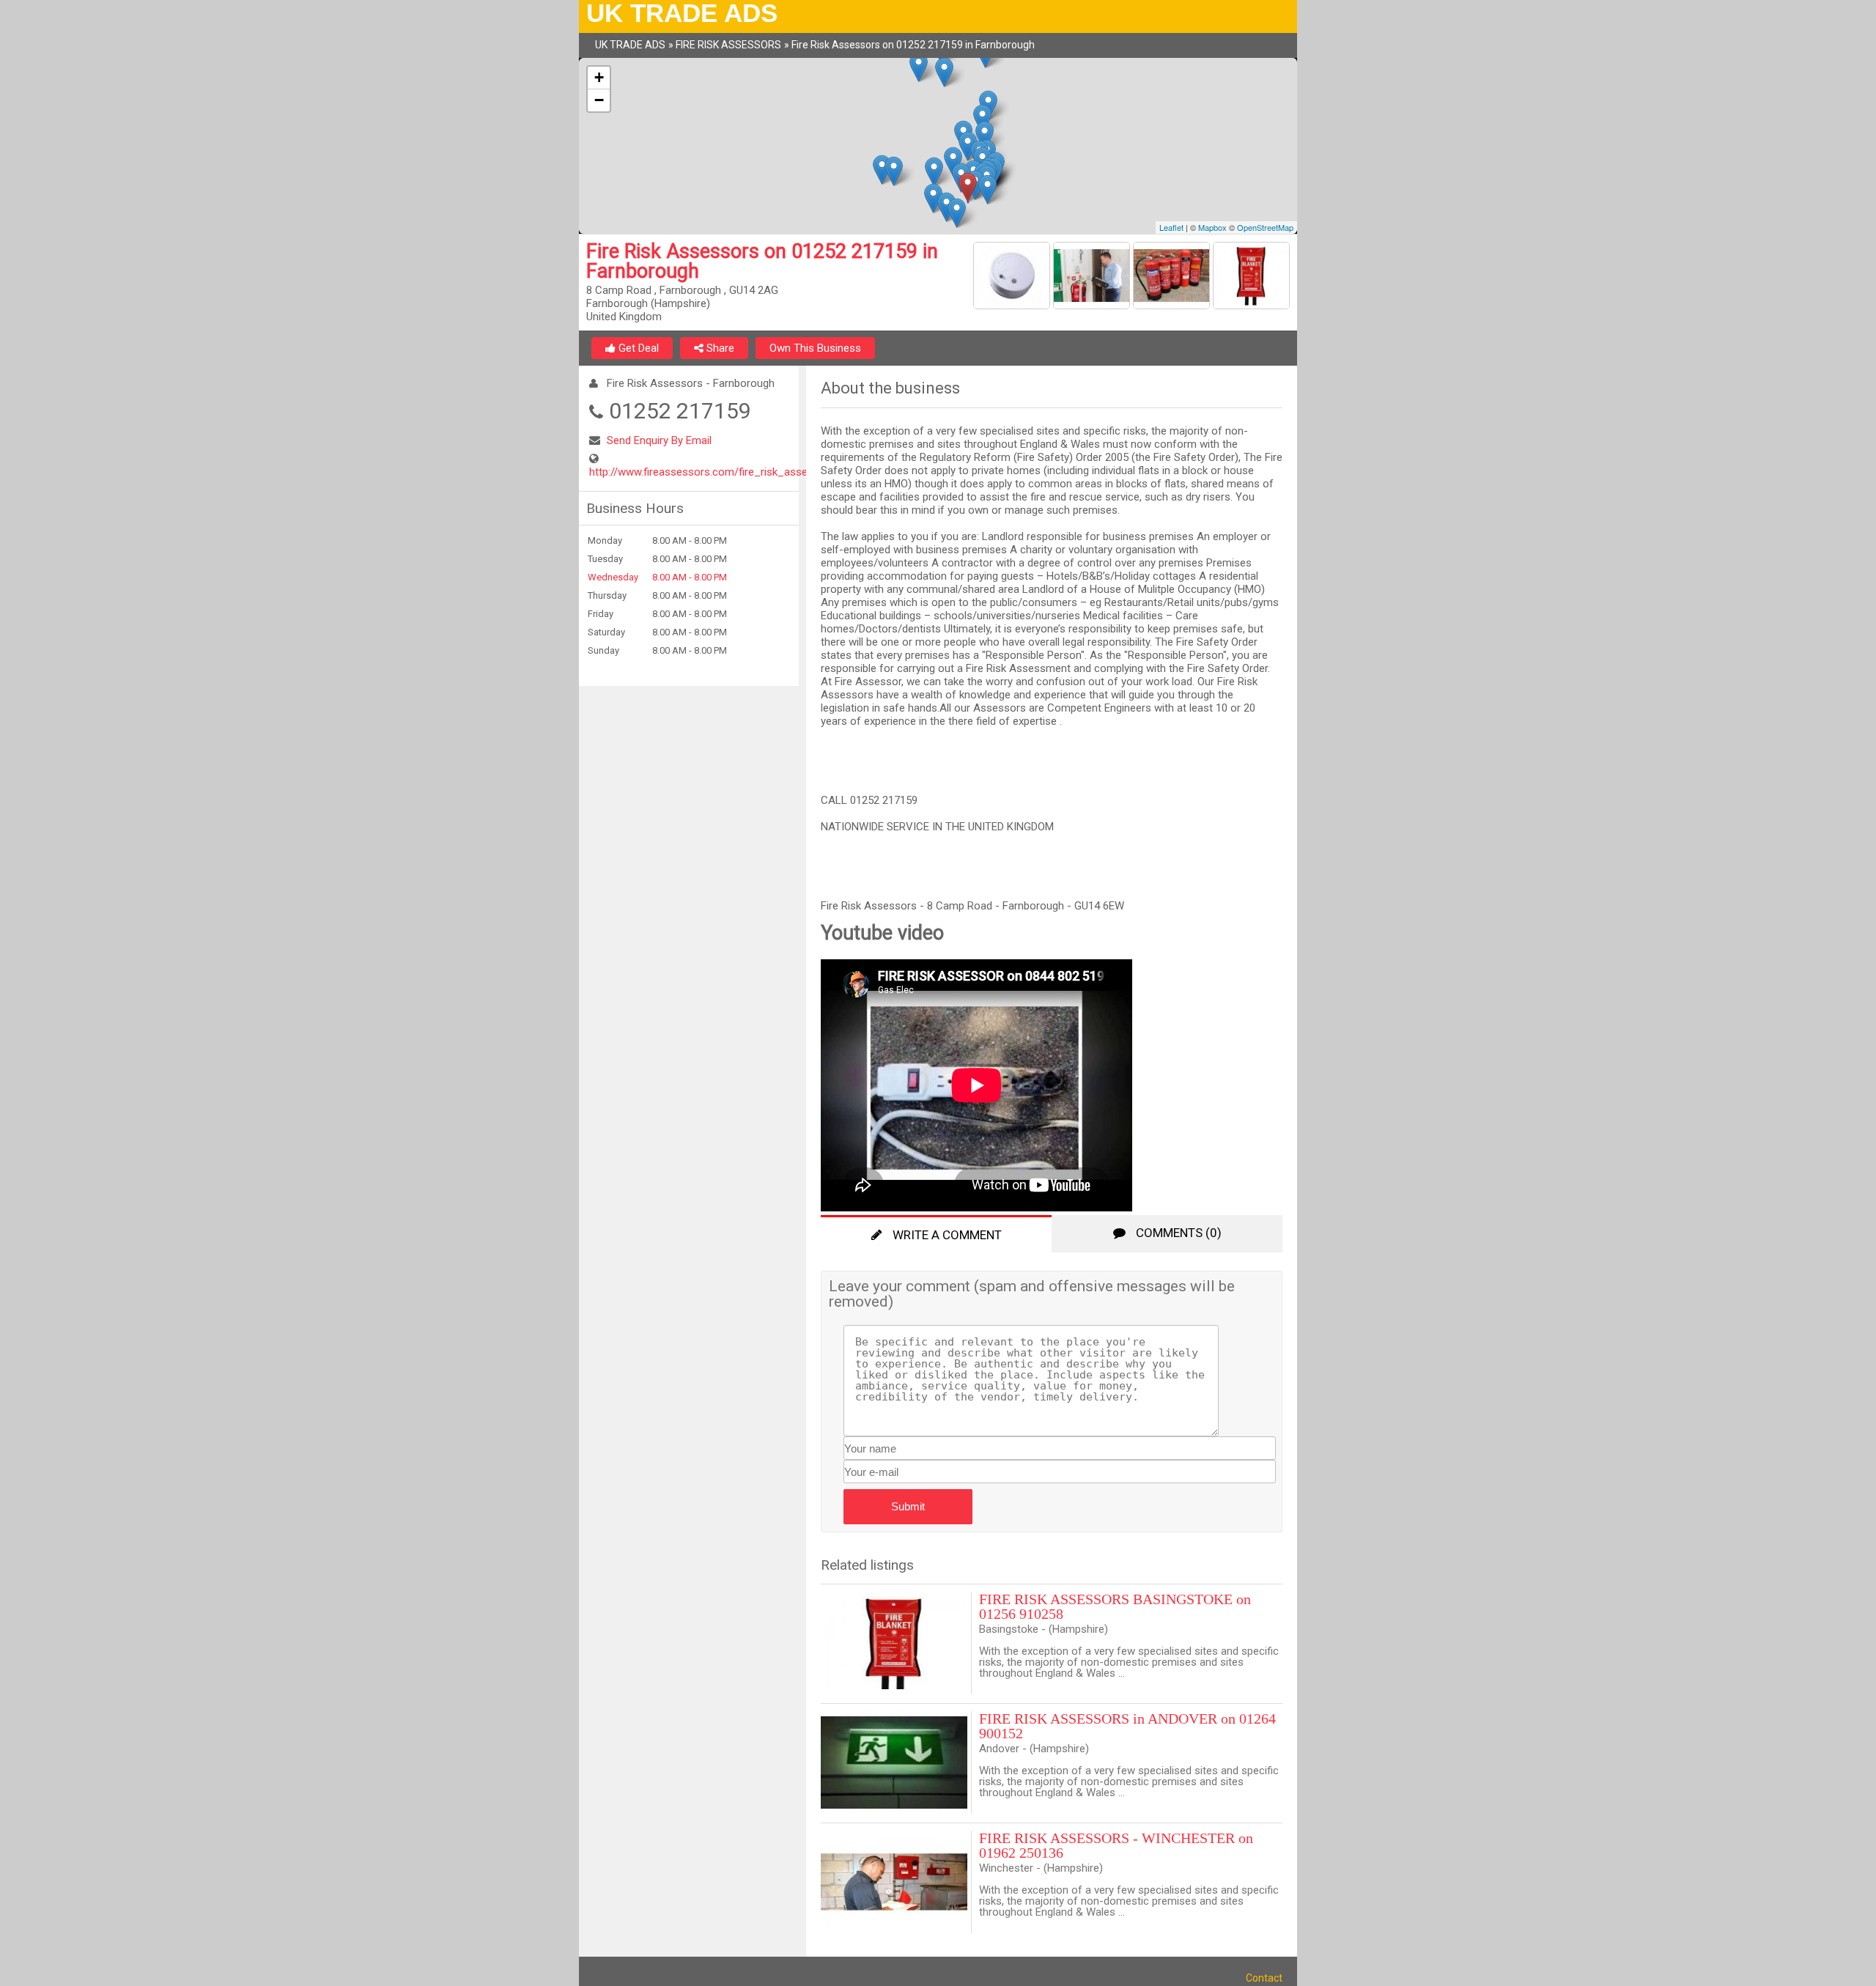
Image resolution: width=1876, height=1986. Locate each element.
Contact (1264, 1978)
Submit (908, 1506)
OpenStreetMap (1265, 227)
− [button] (599, 100)
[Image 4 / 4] (1251, 278)
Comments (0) (1177, 1233)
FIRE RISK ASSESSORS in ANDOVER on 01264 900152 (1127, 1726)
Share (719, 348)
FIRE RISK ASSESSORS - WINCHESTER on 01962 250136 (1116, 1845)
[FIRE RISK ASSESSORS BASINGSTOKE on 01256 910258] (896, 1643)
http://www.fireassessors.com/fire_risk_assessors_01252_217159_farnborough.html (796, 472)
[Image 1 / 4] (1013, 278)
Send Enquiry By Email (659, 440)
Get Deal (637, 348)
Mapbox (1212, 227)
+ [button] (599, 77)
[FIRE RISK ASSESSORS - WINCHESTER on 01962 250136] (896, 1882)
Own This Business (815, 348)
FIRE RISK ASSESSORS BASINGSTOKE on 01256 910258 (1115, 1606)
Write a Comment (946, 1235)
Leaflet (1171, 227)
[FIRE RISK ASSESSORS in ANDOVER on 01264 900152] (896, 1762)
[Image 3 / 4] (1173, 278)
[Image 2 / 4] (1093, 278)
